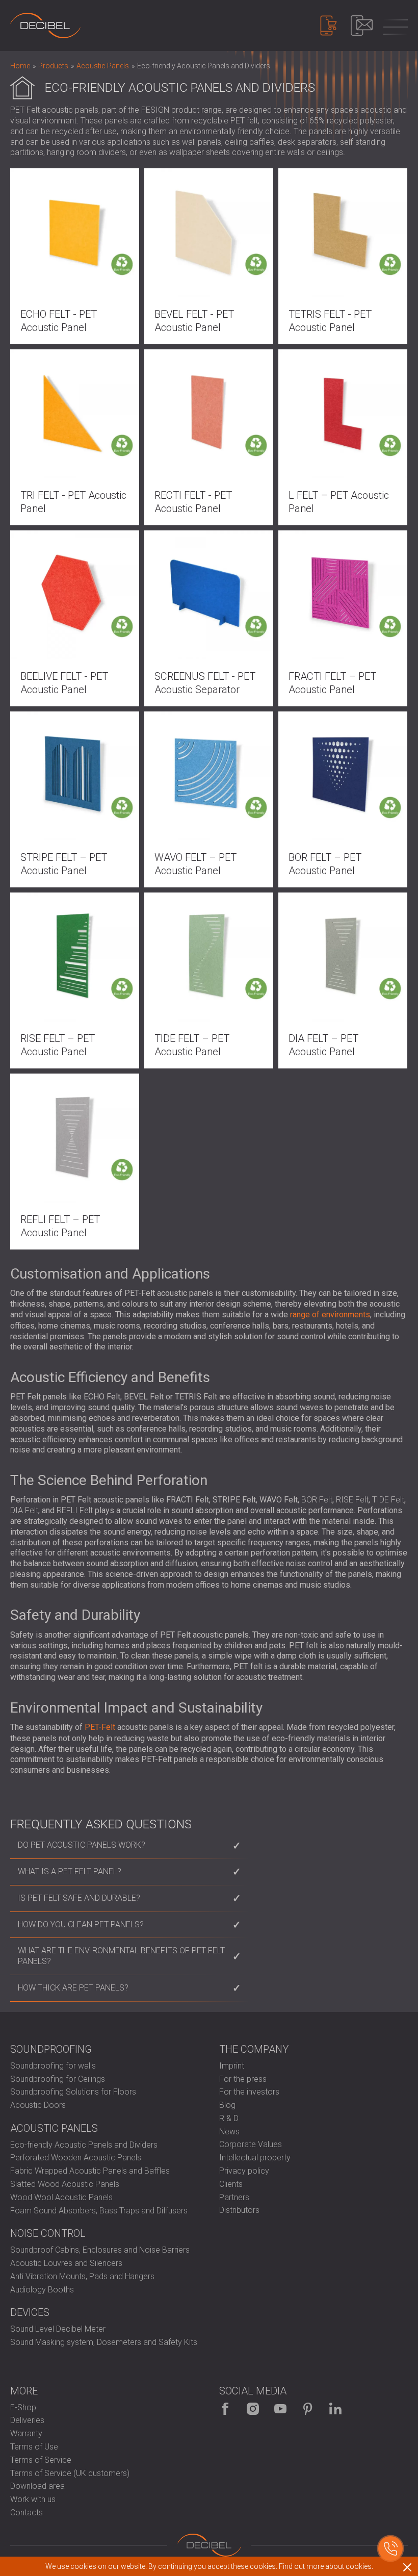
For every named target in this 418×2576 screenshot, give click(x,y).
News (229, 2132)
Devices (30, 2312)
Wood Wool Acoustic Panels (61, 2197)
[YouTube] (280, 2409)
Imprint (232, 2066)
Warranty (26, 2433)
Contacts (27, 2513)
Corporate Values (251, 2144)
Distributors (239, 2210)
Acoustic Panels (54, 2128)
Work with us (33, 2499)
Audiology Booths (42, 2290)
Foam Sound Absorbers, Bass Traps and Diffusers (99, 2211)
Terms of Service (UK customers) (70, 2473)
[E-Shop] (329, 25)
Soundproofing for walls (53, 2066)
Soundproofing (51, 2049)
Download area (37, 2486)
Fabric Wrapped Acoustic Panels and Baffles (90, 2171)
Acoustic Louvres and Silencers (66, 2263)
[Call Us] (390, 2548)
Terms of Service (41, 2460)
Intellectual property (255, 2158)
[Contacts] (362, 25)
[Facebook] (225, 2409)
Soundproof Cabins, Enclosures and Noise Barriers (100, 2250)
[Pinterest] (308, 2409)
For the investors (249, 2092)
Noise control (48, 2233)
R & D (229, 2118)
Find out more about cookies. (326, 2566)
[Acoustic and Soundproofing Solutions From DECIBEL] (45, 25)
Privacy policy (244, 2171)
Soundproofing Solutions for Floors (73, 2092)
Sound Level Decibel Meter (58, 2329)
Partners (234, 2197)
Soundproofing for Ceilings (58, 2079)
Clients (231, 2184)
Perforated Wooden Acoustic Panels (76, 2158)
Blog (227, 2105)
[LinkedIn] (335, 2409)
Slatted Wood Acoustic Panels (65, 2184)
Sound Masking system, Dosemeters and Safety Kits (104, 2342)
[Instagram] (253, 2409)
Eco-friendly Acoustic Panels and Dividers (84, 2145)
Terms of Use (34, 2447)
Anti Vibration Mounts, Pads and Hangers (82, 2276)
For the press (243, 2079)
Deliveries (27, 2420)
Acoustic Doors (38, 2105)
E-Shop (23, 2407)
